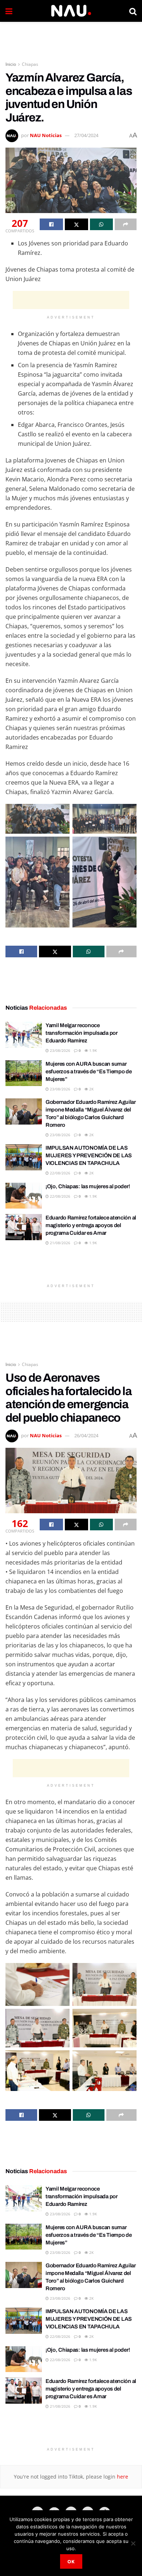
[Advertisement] (71, 38)
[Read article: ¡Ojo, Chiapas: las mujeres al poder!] (24, 1196)
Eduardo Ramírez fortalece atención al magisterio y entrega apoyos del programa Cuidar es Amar (91, 1225)
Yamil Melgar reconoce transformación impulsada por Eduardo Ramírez (82, 1033)
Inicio (11, 64)
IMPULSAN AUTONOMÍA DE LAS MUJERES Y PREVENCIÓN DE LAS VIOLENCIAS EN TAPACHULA (89, 1155)
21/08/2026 (60, 1243)
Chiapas (30, 64)
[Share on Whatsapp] (102, 224)
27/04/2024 (86, 135)
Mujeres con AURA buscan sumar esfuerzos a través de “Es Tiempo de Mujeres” (89, 1071)
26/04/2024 (86, 1435)
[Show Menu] (9, 11)
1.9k (92, 1050)
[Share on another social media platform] (126, 224)
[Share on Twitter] (76, 224)
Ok (71, 2561)
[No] (133, 2543)
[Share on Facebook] (51, 224)
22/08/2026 (60, 1173)
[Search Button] (133, 11)
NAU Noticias (46, 135)
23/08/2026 (60, 1050)
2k (91, 1089)
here (122, 2477)
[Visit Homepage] (71, 11)
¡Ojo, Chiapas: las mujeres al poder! (88, 1186)
